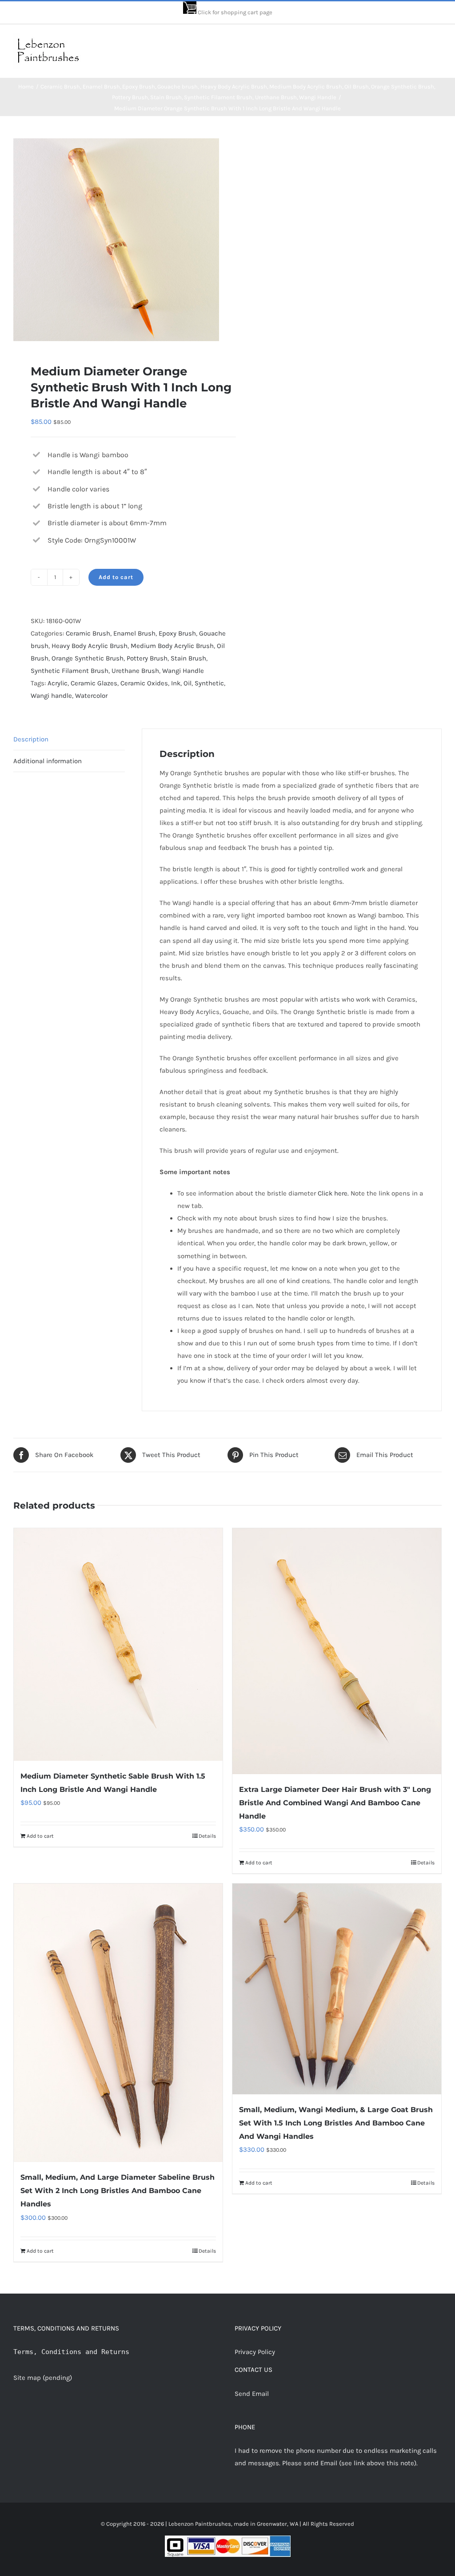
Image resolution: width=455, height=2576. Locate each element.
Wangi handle (51, 696)
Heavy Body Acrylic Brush (90, 646)
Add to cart (116, 577)
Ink (176, 683)
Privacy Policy (255, 2352)
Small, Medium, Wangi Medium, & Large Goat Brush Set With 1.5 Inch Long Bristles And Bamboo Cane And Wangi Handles (336, 2123)
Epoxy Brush (177, 633)
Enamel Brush (134, 633)
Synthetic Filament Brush (70, 671)
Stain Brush (188, 658)
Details (207, 1836)
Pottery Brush (147, 658)
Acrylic (58, 683)
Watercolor (91, 696)
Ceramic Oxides (144, 683)
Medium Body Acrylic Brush (172, 646)
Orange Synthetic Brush (88, 658)
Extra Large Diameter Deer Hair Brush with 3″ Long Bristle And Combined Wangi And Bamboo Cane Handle (335, 1803)
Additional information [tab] (48, 761)
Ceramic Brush (88, 633)
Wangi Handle (183, 671)
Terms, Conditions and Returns (71, 2352)
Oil (188, 683)
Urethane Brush (135, 671)
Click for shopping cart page (235, 12)
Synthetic (209, 683)
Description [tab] (31, 739)
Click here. (333, 1193)
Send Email (252, 2394)
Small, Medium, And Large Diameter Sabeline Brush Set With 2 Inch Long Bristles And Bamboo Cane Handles (118, 2191)
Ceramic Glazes (94, 683)
